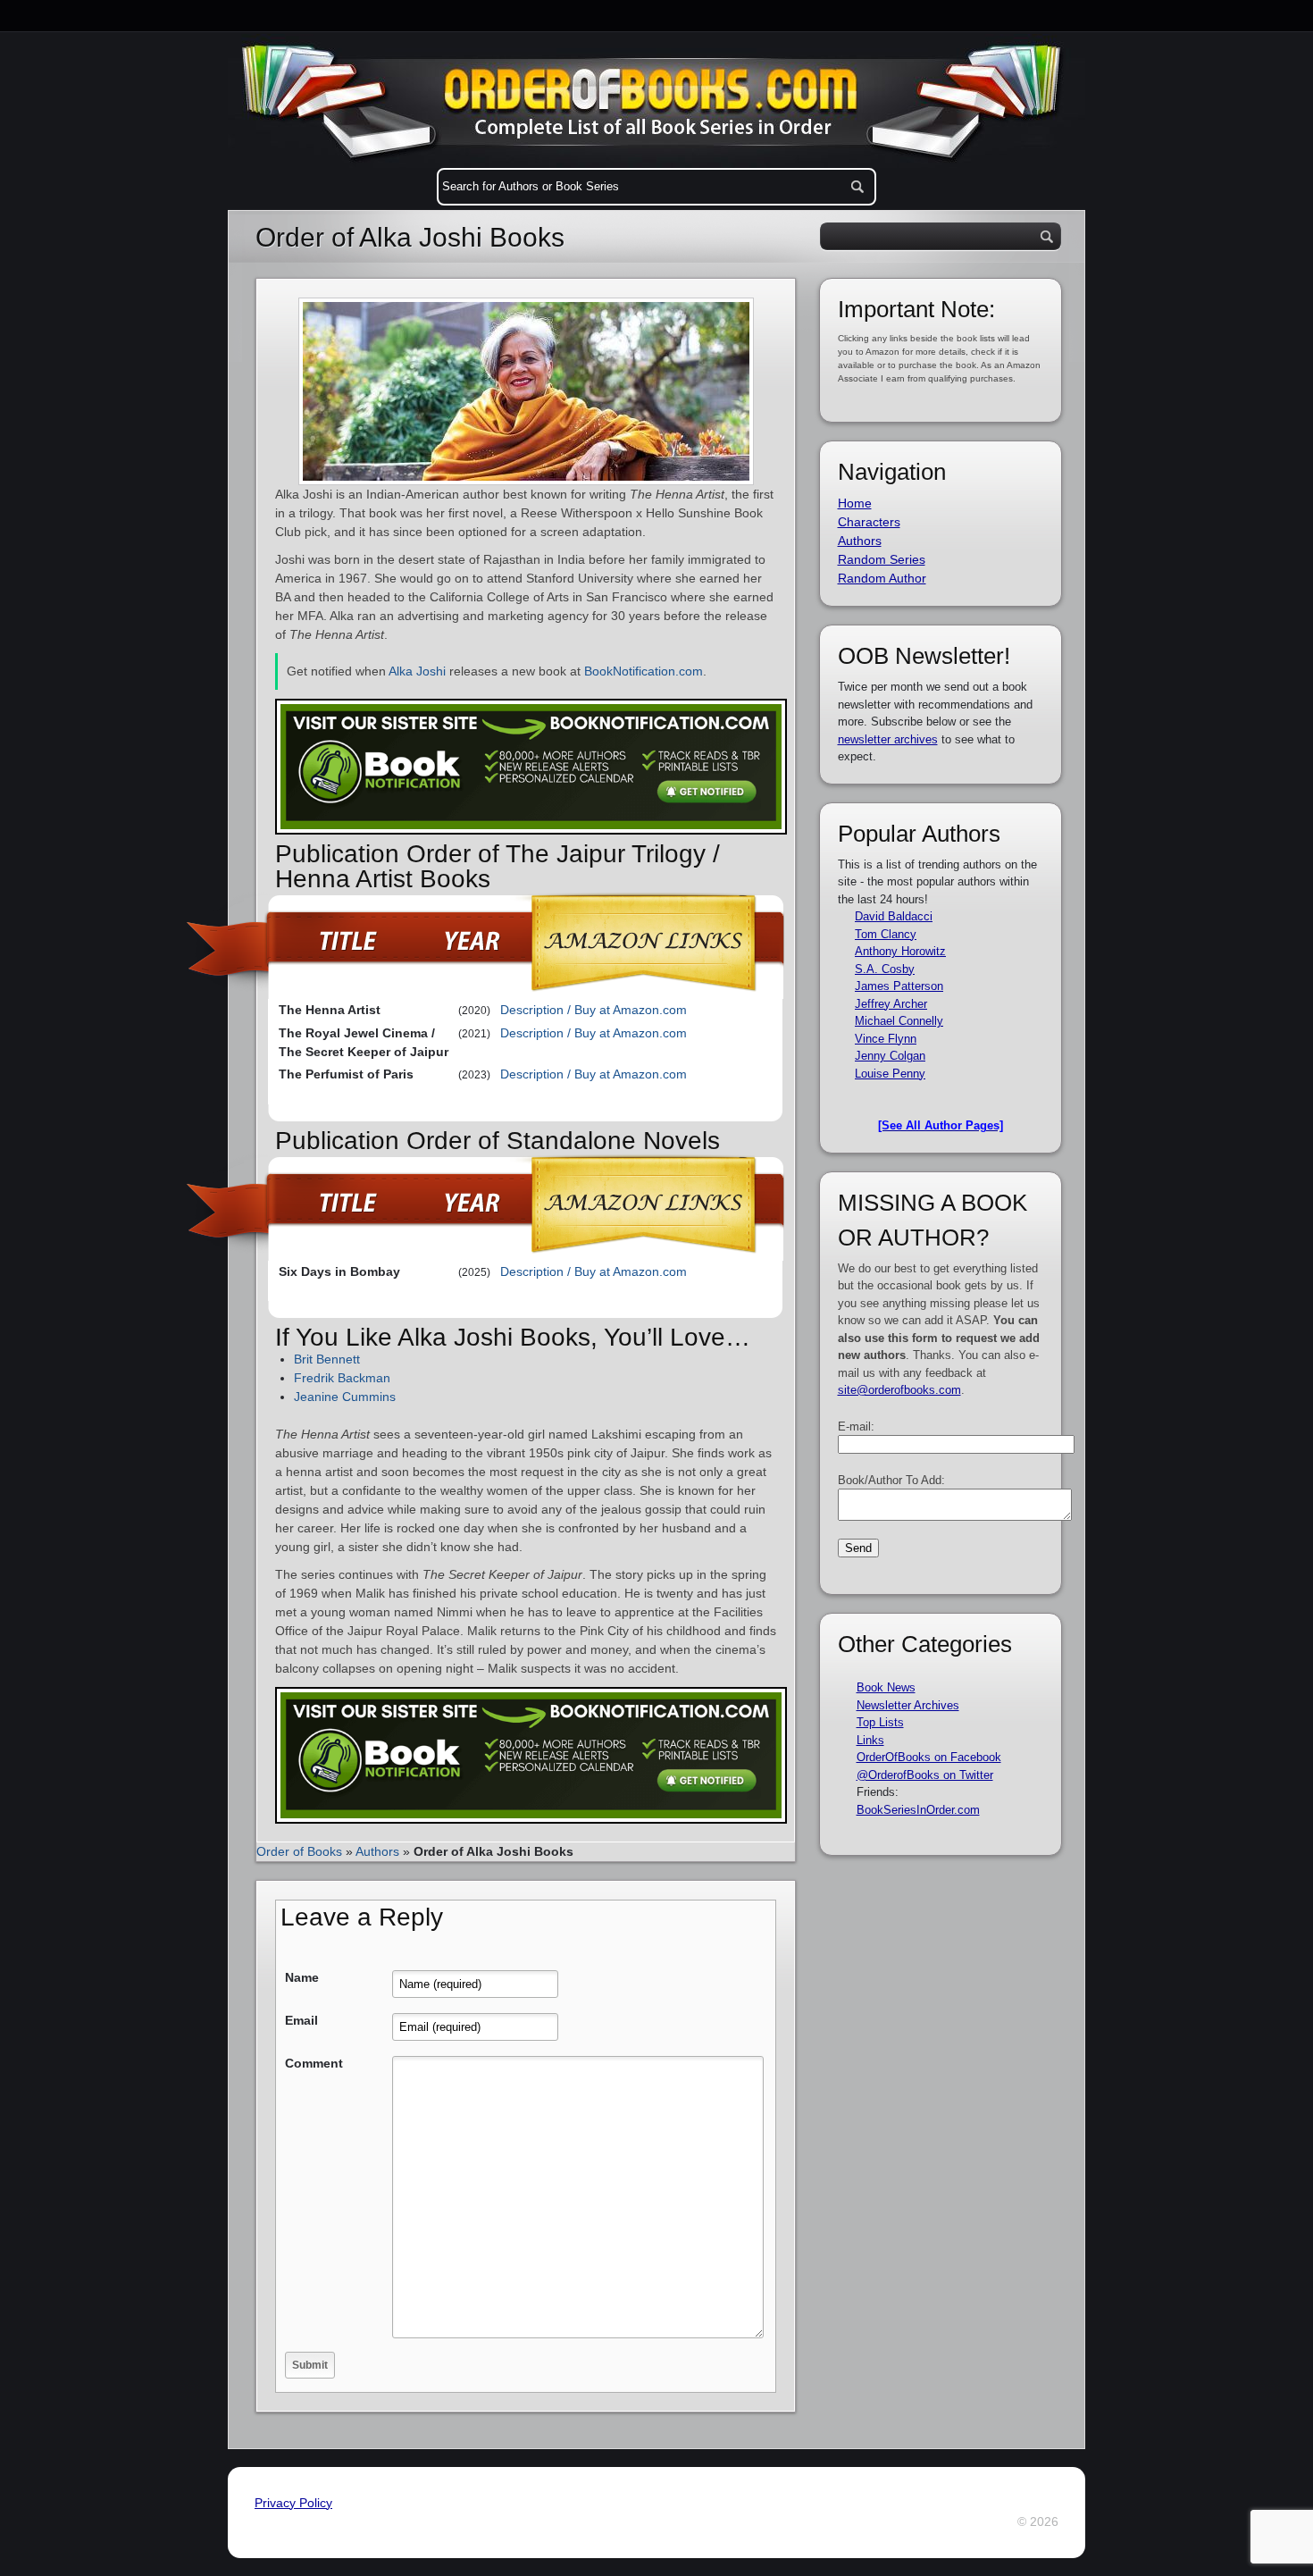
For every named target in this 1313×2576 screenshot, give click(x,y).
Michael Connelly (899, 1021)
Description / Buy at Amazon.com (594, 1010)
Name (302, 1977)
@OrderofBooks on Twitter (925, 1775)
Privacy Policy (293, 2503)
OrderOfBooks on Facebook (929, 1757)
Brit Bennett (327, 1359)
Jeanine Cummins (345, 1397)
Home (855, 503)
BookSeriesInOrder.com (918, 1810)
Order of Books (299, 1851)
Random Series (882, 559)
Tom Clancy (886, 934)
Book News (886, 1687)
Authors (377, 1851)
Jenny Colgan (890, 1056)
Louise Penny (890, 1074)
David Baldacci (894, 916)
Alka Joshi (417, 671)
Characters (869, 522)
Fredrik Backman (342, 1378)
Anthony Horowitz (900, 951)
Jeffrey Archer (891, 1004)
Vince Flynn (886, 1039)
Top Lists (880, 1722)
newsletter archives (888, 739)
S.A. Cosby (885, 969)
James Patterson (899, 986)
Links (870, 1740)
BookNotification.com (644, 671)
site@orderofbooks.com (899, 1390)
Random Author (882, 578)
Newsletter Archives (908, 1705)
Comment (314, 2063)
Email (301, 2020)
